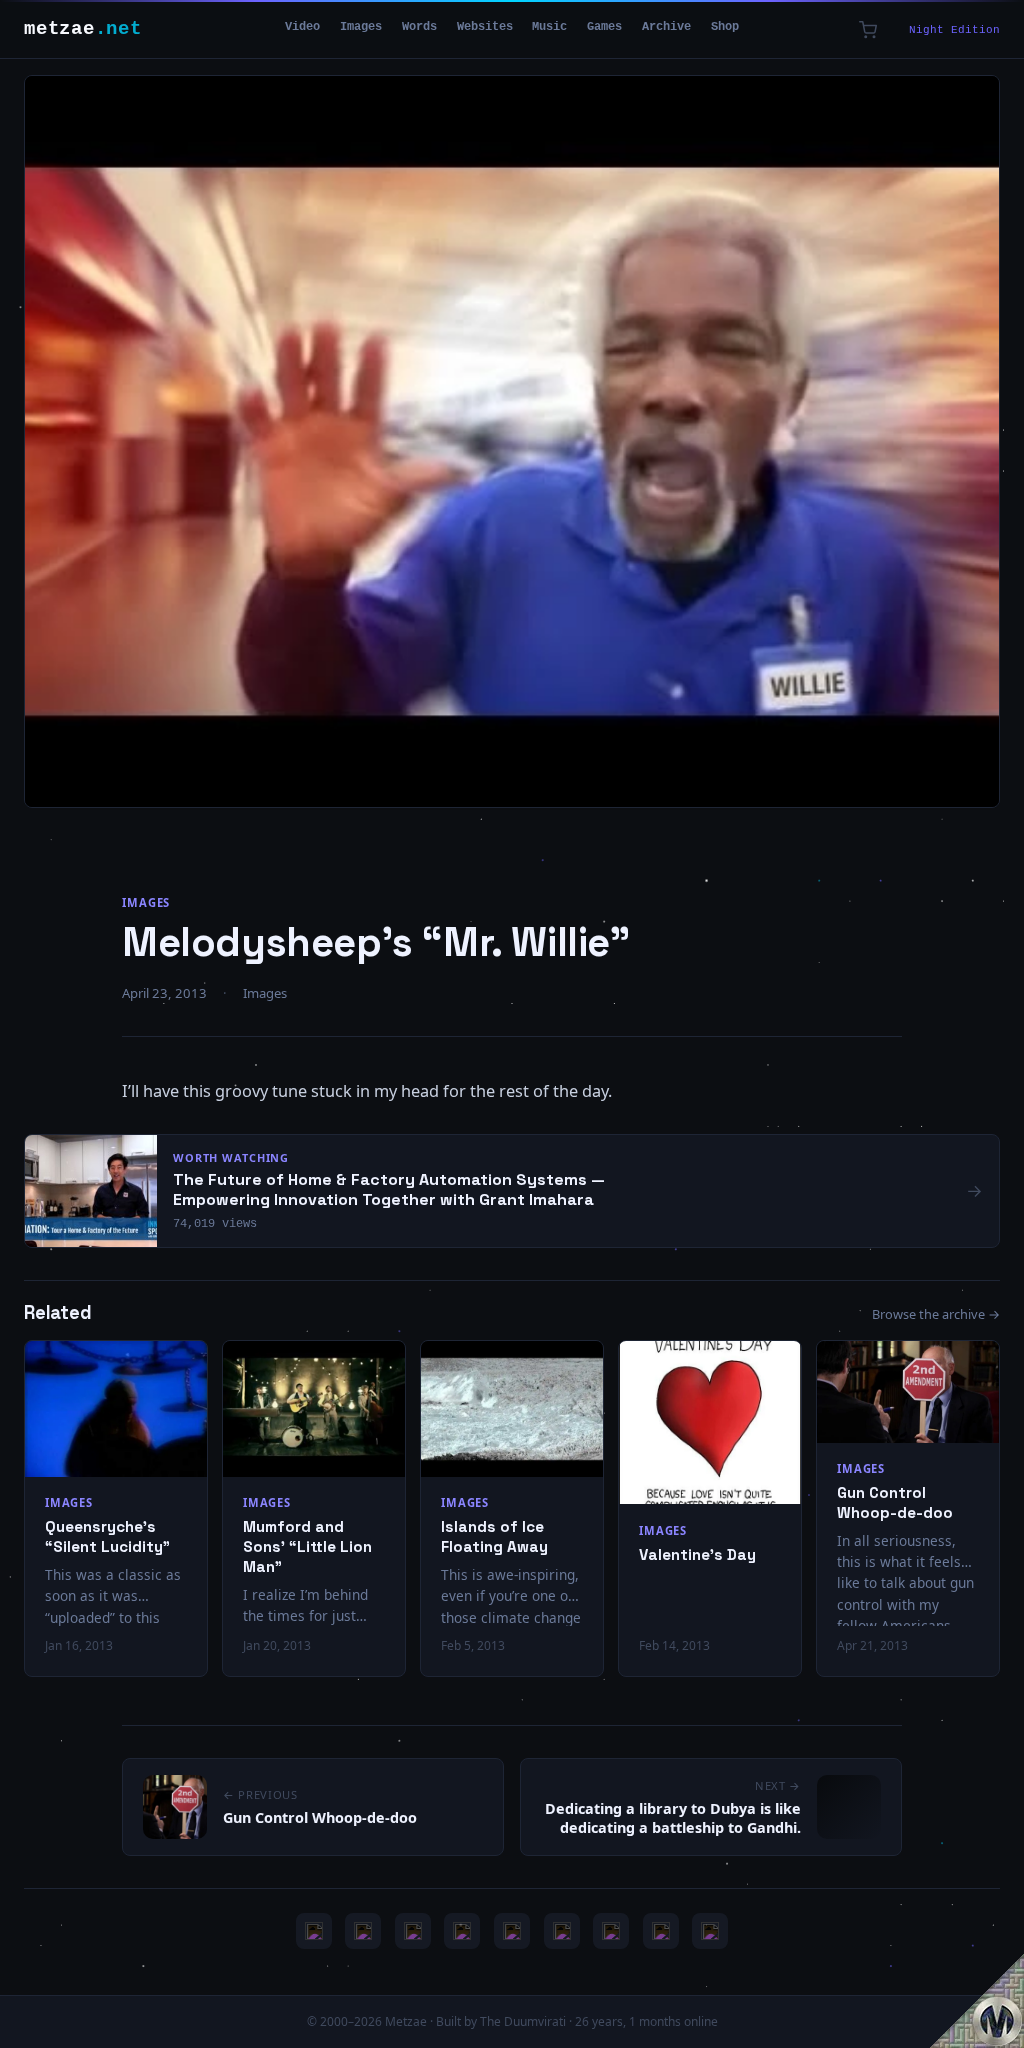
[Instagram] (363, 1931)
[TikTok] (562, 1931)
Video (302, 27)
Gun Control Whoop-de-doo (895, 1502)
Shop (725, 27)
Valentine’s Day (697, 1554)
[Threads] (661, 1931)
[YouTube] (314, 1931)
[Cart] (868, 30)
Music (549, 27)
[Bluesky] (413, 1931)
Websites (485, 27)
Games (604, 27)
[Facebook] (611, 1931)
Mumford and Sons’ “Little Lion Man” (307, 1546)
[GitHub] (462, 1931)
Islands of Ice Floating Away (494, 1536)
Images (361, 27)
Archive (666, 27)
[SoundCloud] (512, 1931)
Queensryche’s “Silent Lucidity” (107, 1536)
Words (419, 27)
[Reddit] (710, 1931)
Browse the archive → (936, 1314)
